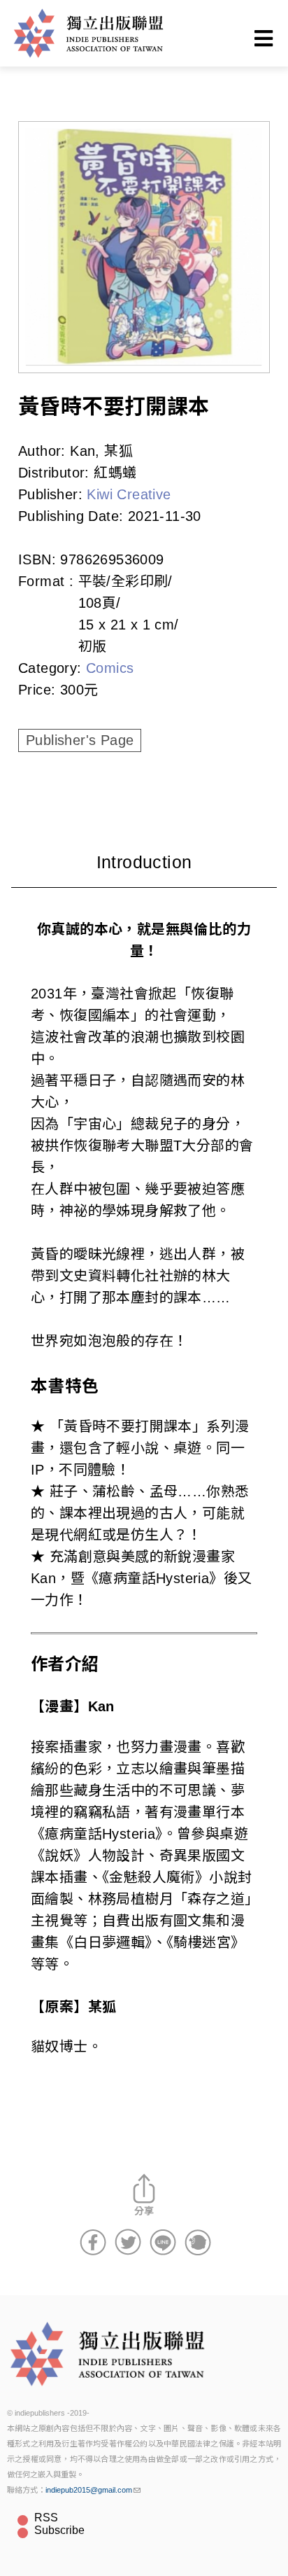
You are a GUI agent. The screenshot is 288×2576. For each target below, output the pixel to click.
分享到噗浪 (198, 2242)
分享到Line (163, 2242)
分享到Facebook (93, 2242)
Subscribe (59, 2530)
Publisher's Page (80, 740)
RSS (46, 2518)
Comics (110, 668)
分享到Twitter (128, 2242)
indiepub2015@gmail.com (89, 2490)
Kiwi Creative (129, 494)
